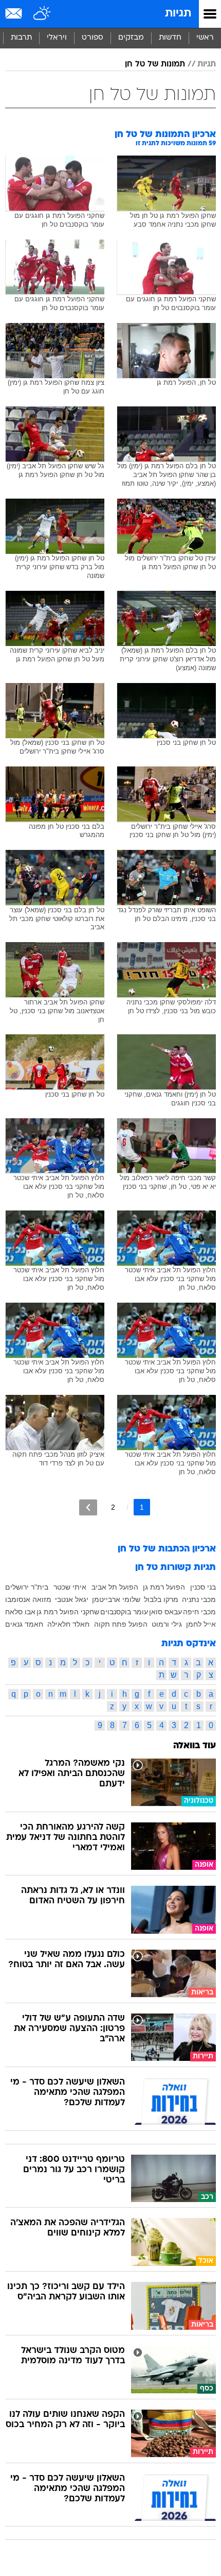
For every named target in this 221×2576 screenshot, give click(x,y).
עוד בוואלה (195, 1746)
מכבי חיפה (199, 1612)
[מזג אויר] (42, 14)
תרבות (21, 38)
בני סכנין (203, 1587)
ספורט (93, 38)
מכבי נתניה (199, 1599)
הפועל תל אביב (115, 1587)
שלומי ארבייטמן (116, 1599)
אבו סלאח (20, 1612)
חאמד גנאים (24, 1624)
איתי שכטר (70, 1587)
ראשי (205, 38)
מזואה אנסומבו (28, 1599)
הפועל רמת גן (164, 1587)
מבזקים (131, 38)
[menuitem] (170, 38)
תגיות (178, 14)
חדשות (170, 38)
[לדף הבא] (88, 1507)
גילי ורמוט (167, 1624)
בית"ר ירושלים (27, 1587)
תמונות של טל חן (155, 64)
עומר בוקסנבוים (124, 1612)
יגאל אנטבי (72, 1599)
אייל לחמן (201, 1624)
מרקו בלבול (161, 1599)
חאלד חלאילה (68, 1624)
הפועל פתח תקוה (121, 1624)
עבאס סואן (165, 1612)
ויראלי (57, 38)
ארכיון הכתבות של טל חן (167, 1549)
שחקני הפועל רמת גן (68, 1612)
